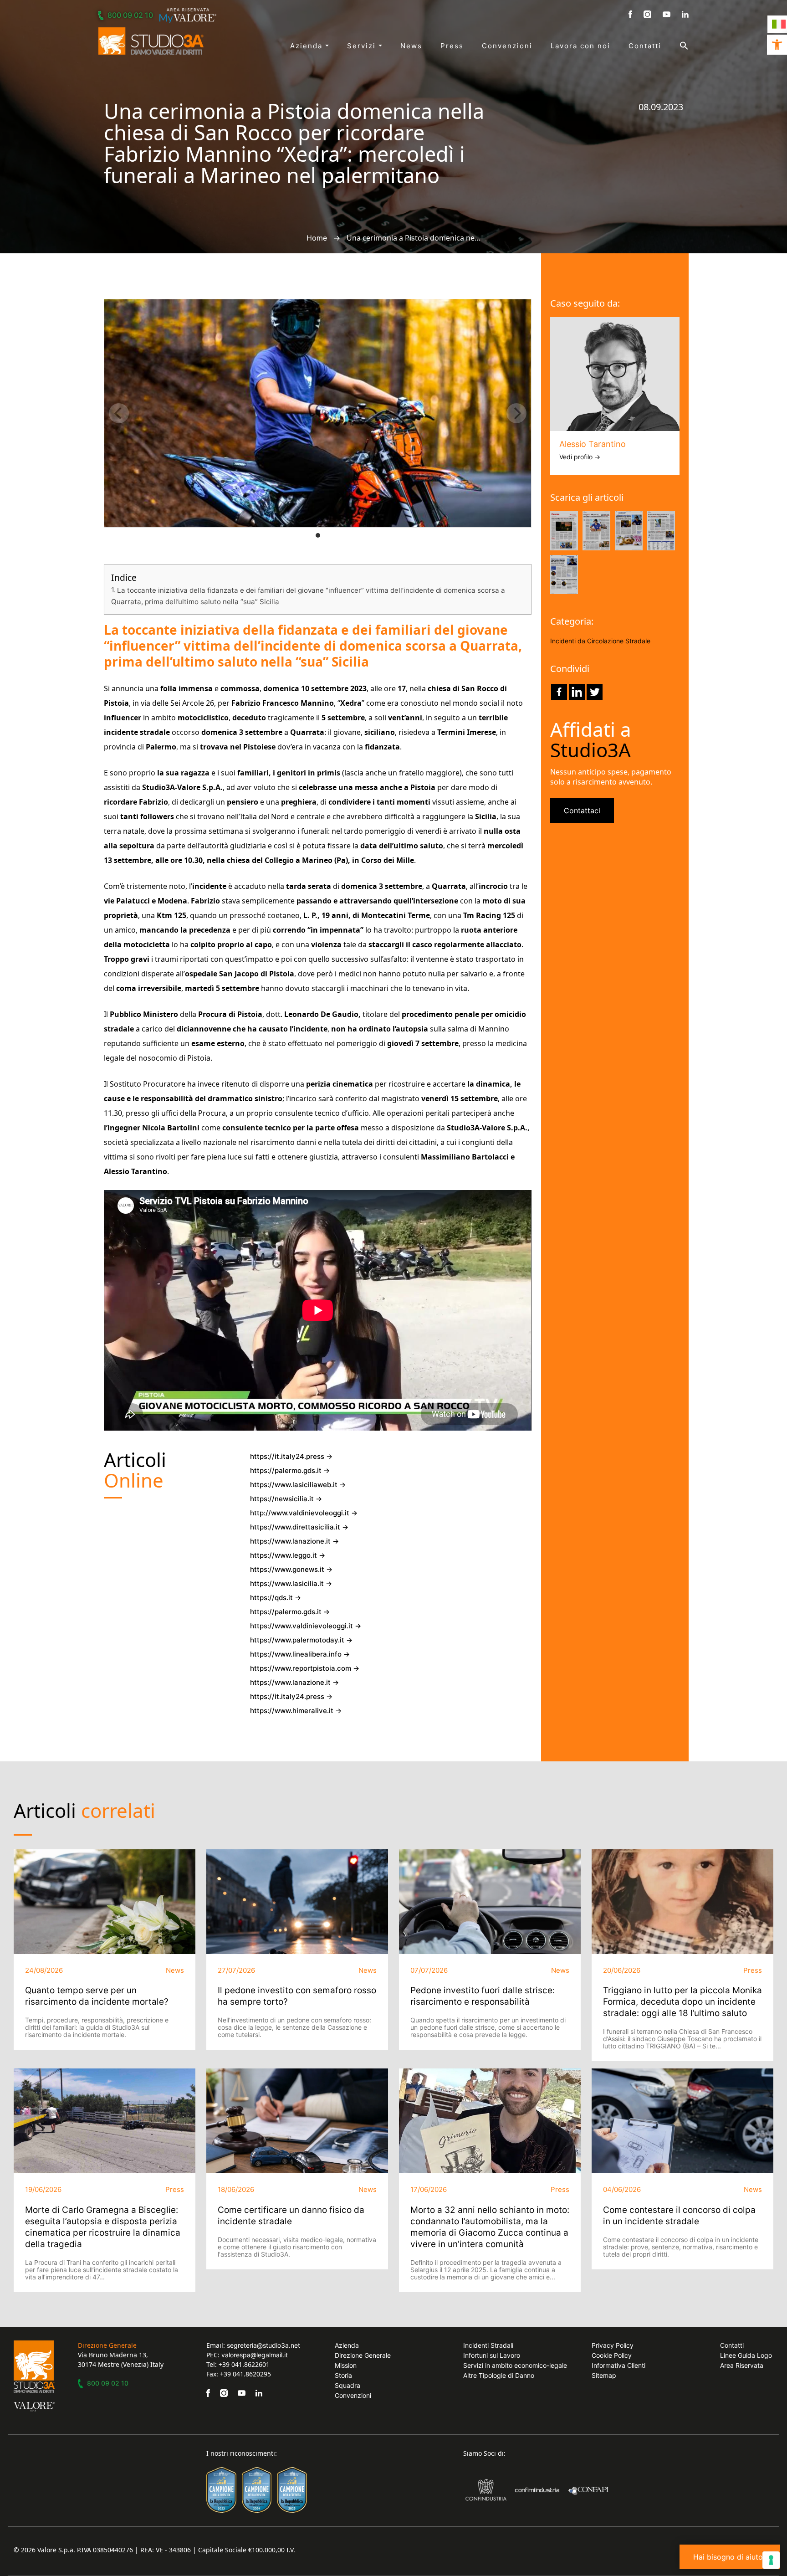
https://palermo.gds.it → (290, 1470)
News (411, 46)
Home (317, 238)
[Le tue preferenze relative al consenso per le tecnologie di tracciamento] (771, 2560)
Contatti (645, 46)
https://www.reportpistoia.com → (305, 1668)
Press (452, 46)
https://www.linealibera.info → (300, 1654)
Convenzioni (507, 46)
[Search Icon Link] (675, 46)
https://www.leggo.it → (288, 1555)
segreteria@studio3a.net (263, 2345)
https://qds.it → (276, 1598)
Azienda (308, 46)
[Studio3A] (151, 41)
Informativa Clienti (618, 2365)
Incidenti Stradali (488, 2345)
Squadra (348, 2385)
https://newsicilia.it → (286, 1499)
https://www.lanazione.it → (294, 1541)
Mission (346, 2365)
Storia (343, 2375)
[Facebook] (559, 692)
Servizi (363, 46)
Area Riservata (742, 2365)
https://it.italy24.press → (291, 1456)
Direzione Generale (363, 2355)
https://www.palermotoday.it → (301, 1640)
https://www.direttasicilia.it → (299, 1527)
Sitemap (604, 2375)
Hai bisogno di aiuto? (730, 2557)
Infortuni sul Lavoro (492, 2355)
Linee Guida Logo (746, 2355)
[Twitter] (595, 692)
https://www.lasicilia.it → (291, 1583)
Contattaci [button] (582, 811)
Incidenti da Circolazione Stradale (600, 641)
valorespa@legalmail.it (255, 2355)
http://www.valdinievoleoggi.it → (304, 1513)
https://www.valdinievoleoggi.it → (306, 1626)
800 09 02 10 (130, 15)
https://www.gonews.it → (291, 1569)
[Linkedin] (577, 692)
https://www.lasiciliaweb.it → (298, 1485)
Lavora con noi (580, 46)
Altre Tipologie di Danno (499, 2375)
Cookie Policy (612, 2355)
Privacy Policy (613, 2345)
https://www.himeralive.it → (296, 1711)
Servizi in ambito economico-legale (515, 2365)
